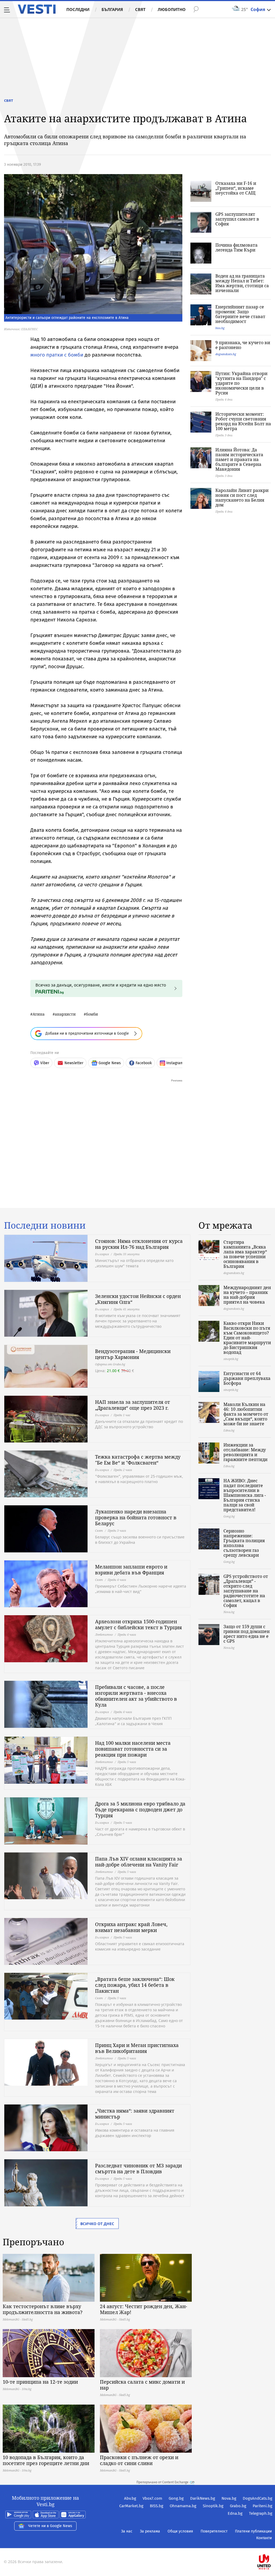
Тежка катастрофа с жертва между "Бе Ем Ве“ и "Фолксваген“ (138, 1460)
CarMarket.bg (131, 2506)
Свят (140, 9)
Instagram (175, 1063)
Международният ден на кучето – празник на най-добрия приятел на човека (247, 1295)
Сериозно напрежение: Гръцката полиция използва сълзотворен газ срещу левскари (244, 1543)
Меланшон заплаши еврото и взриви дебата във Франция (131, 1570)
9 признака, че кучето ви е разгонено (243, 345)
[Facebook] (272, 2545)
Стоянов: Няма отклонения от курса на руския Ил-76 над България (139, 1244)
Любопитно (172, 9)
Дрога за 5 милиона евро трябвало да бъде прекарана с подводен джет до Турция (140, 1809)
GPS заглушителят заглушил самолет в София (237, 219)
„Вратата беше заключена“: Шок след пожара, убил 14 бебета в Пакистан (135, 1985)
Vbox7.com (152, 2498)
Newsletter (74, 1063)
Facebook (144, 1063)
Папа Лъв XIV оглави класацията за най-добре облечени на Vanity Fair (139, 1862)
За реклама (150, 2531)
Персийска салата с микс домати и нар (142, 2385)
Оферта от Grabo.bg (110, 1364)
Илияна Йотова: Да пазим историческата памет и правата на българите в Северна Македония (239, 459)
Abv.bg (130, 2498)
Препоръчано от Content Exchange (162, 2482)
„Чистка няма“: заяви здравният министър (135, 2114)
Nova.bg (229, 2498)
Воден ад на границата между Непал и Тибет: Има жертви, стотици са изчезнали (242, 283)
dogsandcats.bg (226, 354)
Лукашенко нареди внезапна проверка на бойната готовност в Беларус (136, 1517)
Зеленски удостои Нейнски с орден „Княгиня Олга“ (138, 1299)
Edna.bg (235, 2513)
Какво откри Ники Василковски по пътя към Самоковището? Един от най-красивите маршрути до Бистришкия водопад (247, 1338)
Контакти (264, 2538)
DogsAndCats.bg (258, 2498)
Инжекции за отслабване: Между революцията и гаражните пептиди (245, 1452)
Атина (39, 1014)
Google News (110, 1063)
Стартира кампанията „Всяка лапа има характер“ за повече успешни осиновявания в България (245, 1254)
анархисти (65, 1014)
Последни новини (45, 1225)
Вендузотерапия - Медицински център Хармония (133, 1354)
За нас (127, 2531)
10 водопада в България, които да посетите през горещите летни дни (46, 2460)
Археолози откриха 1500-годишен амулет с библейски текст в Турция (138, 1624)
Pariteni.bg (263, 2506)
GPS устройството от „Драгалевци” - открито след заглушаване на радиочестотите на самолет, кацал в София (246, 1591)
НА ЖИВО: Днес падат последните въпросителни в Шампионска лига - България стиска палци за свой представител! (245, 1495)
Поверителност (214, 2531)
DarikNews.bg (203, 2498)
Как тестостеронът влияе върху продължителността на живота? (43, 2309)
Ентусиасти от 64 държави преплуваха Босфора (247, 1378)
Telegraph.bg (261, 2513)
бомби (92, 1014)
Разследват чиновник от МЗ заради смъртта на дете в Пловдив (138, 2168)
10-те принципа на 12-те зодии (40, 2382)
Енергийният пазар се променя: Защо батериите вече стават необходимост (240, 314)
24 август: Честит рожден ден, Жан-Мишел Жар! (144, 2309)
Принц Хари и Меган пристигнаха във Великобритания (137, 2048)
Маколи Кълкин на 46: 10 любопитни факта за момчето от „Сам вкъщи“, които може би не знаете (246, 1414)
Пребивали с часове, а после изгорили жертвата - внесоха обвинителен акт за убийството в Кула (136, 1696)
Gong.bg (176, 2498)
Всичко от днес (97, 2224)
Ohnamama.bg (183, 2506)
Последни (78, 9)
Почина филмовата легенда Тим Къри (236, 247)
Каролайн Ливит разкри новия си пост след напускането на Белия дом (242, 498)
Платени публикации (253, 2531)
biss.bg (220, 328)
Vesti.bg (37, 9)
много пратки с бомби (57, 355)
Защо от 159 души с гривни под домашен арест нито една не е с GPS (247, 1634)
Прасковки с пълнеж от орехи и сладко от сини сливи (139, 2460)
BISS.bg (157, 2506)
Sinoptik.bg (213, 2506)
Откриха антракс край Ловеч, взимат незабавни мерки (131, 1927)
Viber (45, 1063)
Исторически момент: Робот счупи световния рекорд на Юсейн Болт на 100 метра (243, 421)
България (112, 9)
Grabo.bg (238, 2506)
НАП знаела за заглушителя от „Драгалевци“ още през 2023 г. (133, 1405)
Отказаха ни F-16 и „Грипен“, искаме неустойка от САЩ (236, 188)
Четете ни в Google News (50, 2526)
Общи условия (180, 2531)
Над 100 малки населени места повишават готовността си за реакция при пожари (133, 1749)
